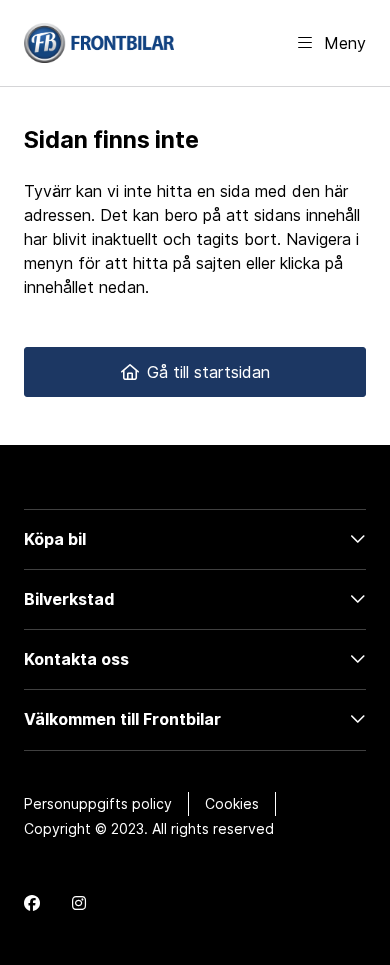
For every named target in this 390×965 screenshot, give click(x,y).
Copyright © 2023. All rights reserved (149, 828)
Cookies (232, 803)
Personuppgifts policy (98, 803)
